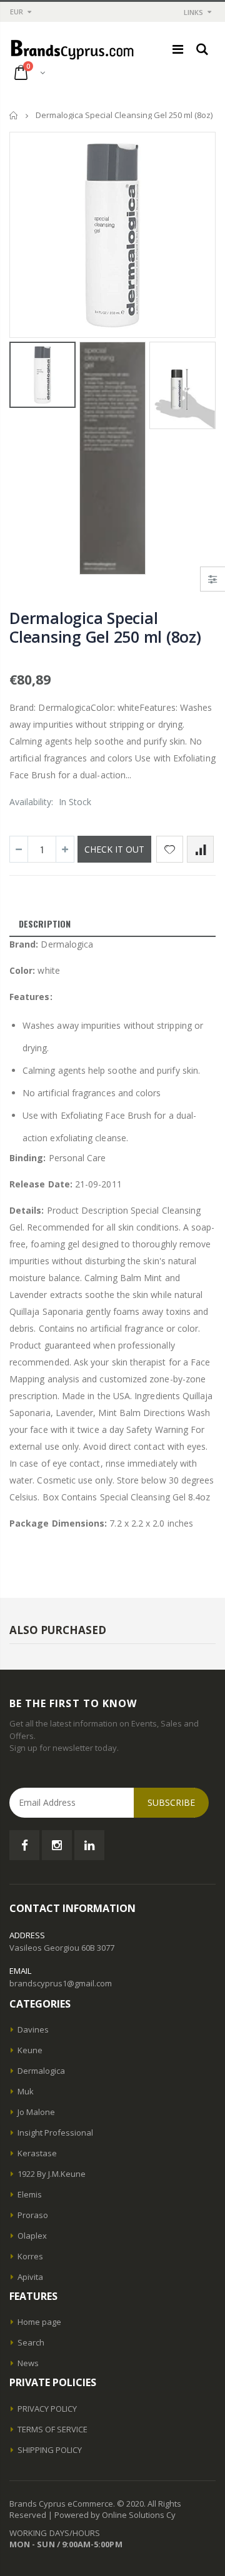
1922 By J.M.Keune (52, 2174)
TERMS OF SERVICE (52, 2429)
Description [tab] (45, 924)
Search (31, 2342)
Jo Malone (36, 2112)
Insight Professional (55, 2133)
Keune (30, 2050)
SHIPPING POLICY (50, 2450)
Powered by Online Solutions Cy (115, 2515)
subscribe (171, 1802)
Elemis (30, 2194)
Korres (30, 2256)
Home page (39, 2322)
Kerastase (37, 2153)
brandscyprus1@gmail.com (61, 1983)
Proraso (33, 2215)
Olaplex (32, 2236)
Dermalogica (41, 2071)
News (28, 2363)
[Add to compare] (200, 849)
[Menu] (178, 49)
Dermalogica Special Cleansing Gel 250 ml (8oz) (105, 627)
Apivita (30, 2277)
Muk (26, 2091)
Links (193, 12)
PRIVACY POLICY (47, 2409)
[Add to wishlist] (170, 849)
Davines (33, 2029)
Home (14, 115)
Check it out (114, 849)
